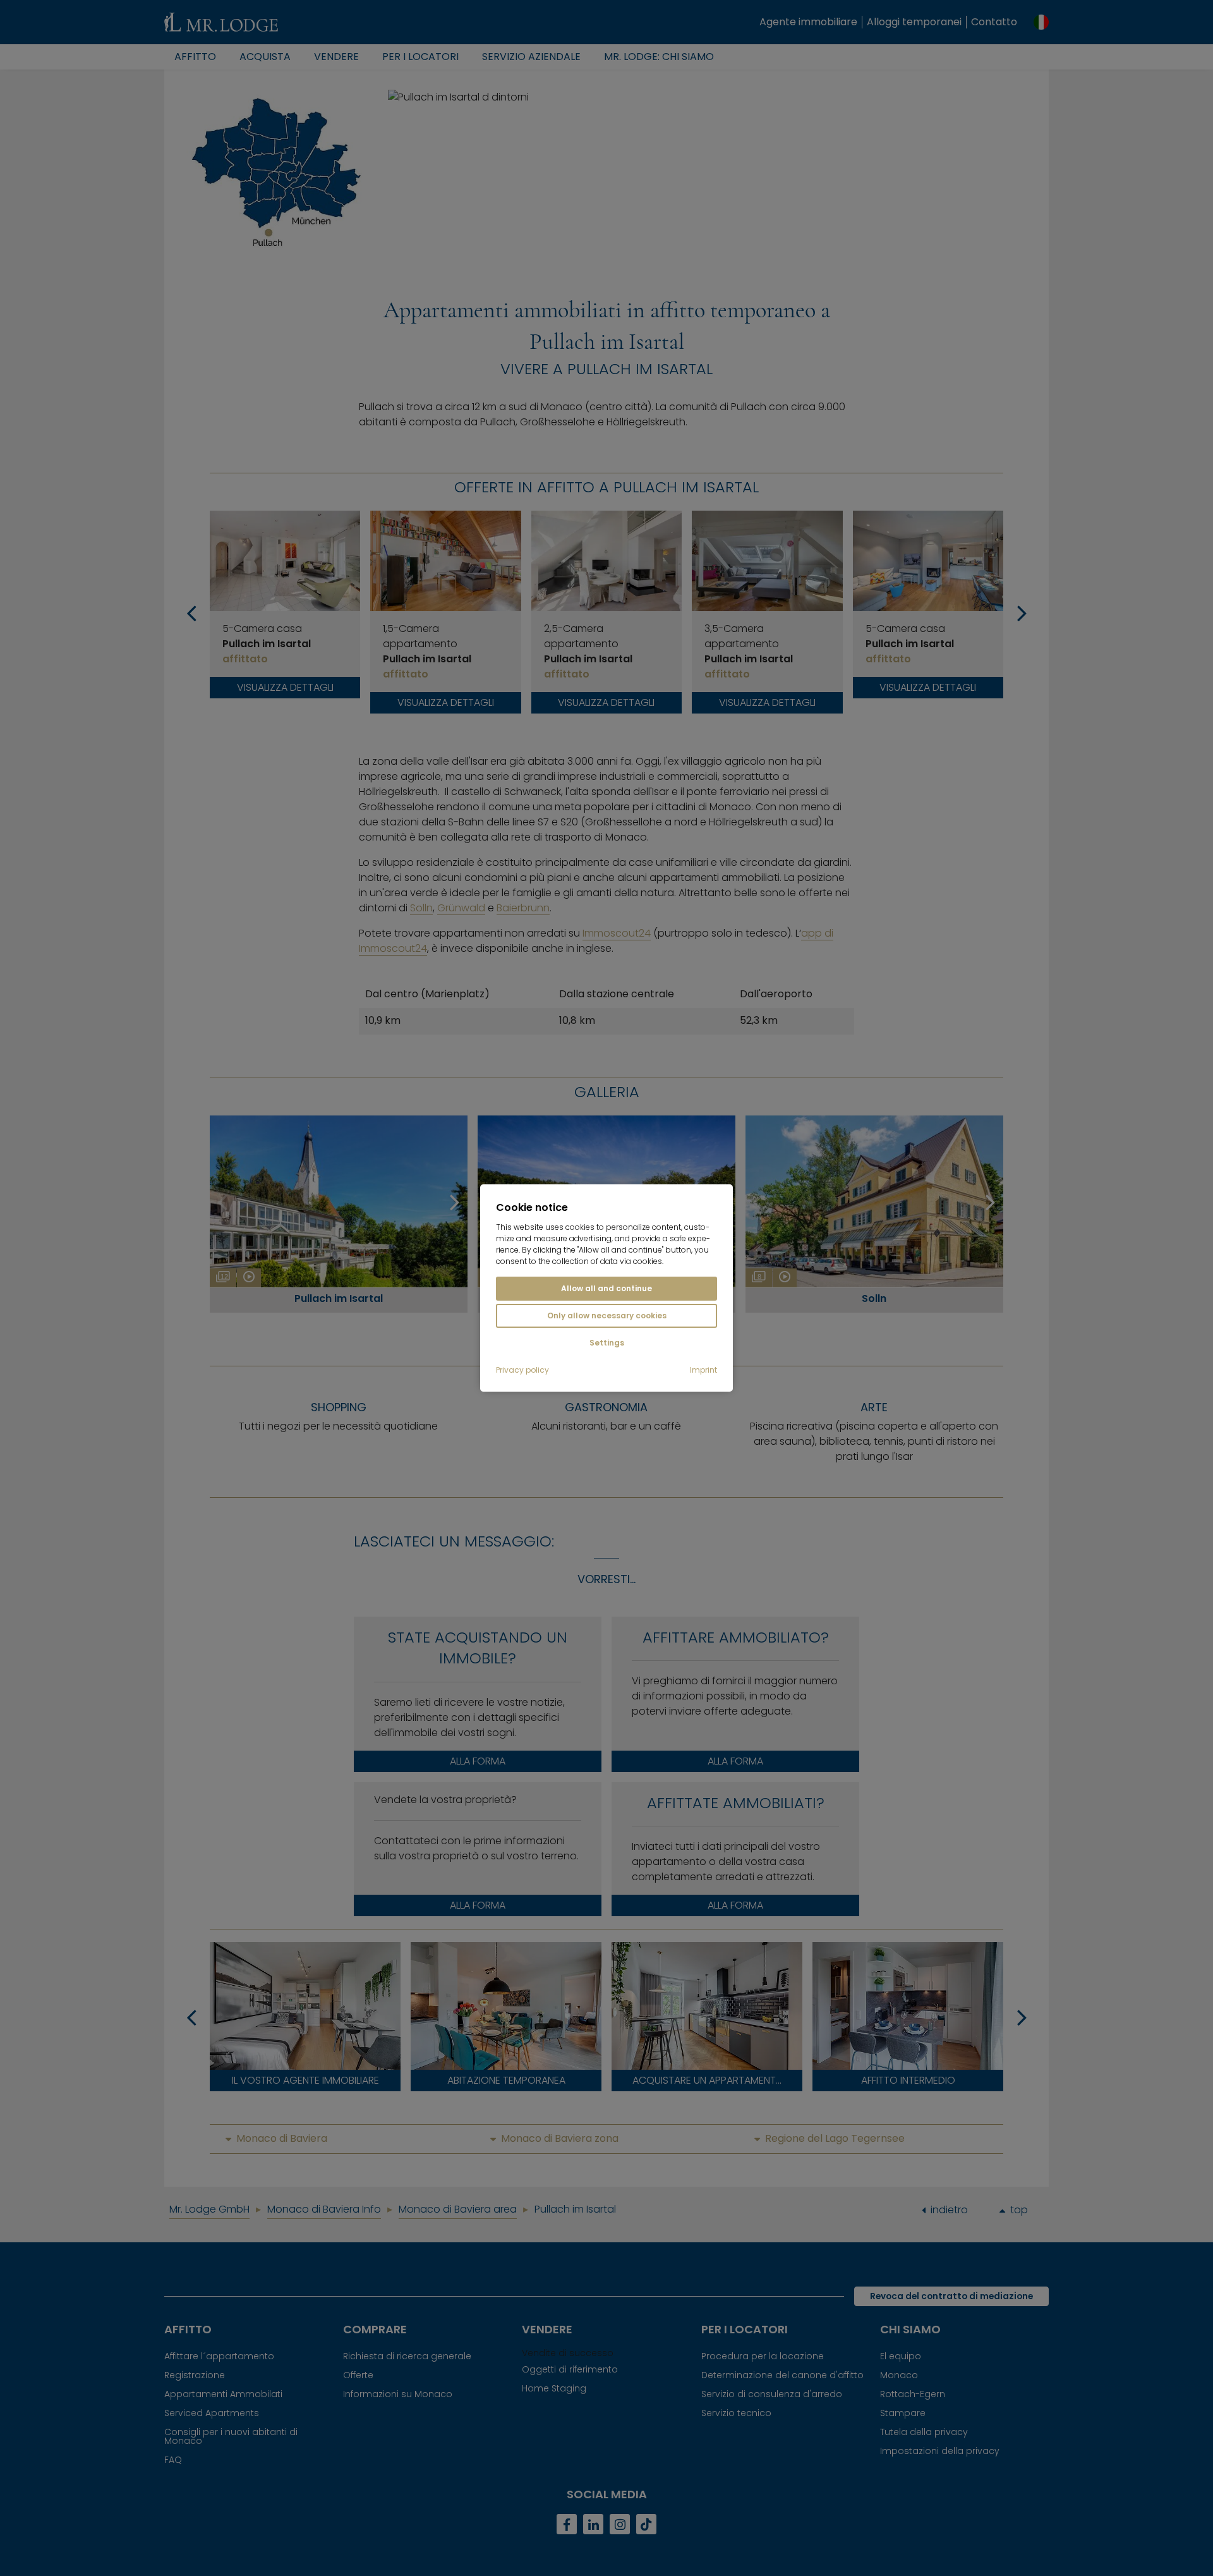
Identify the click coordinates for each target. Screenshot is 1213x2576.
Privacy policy (522, 1370)
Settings (607, 1343)
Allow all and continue (606, 1288)
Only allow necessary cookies (607, 1315)
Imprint (703, 1370)
